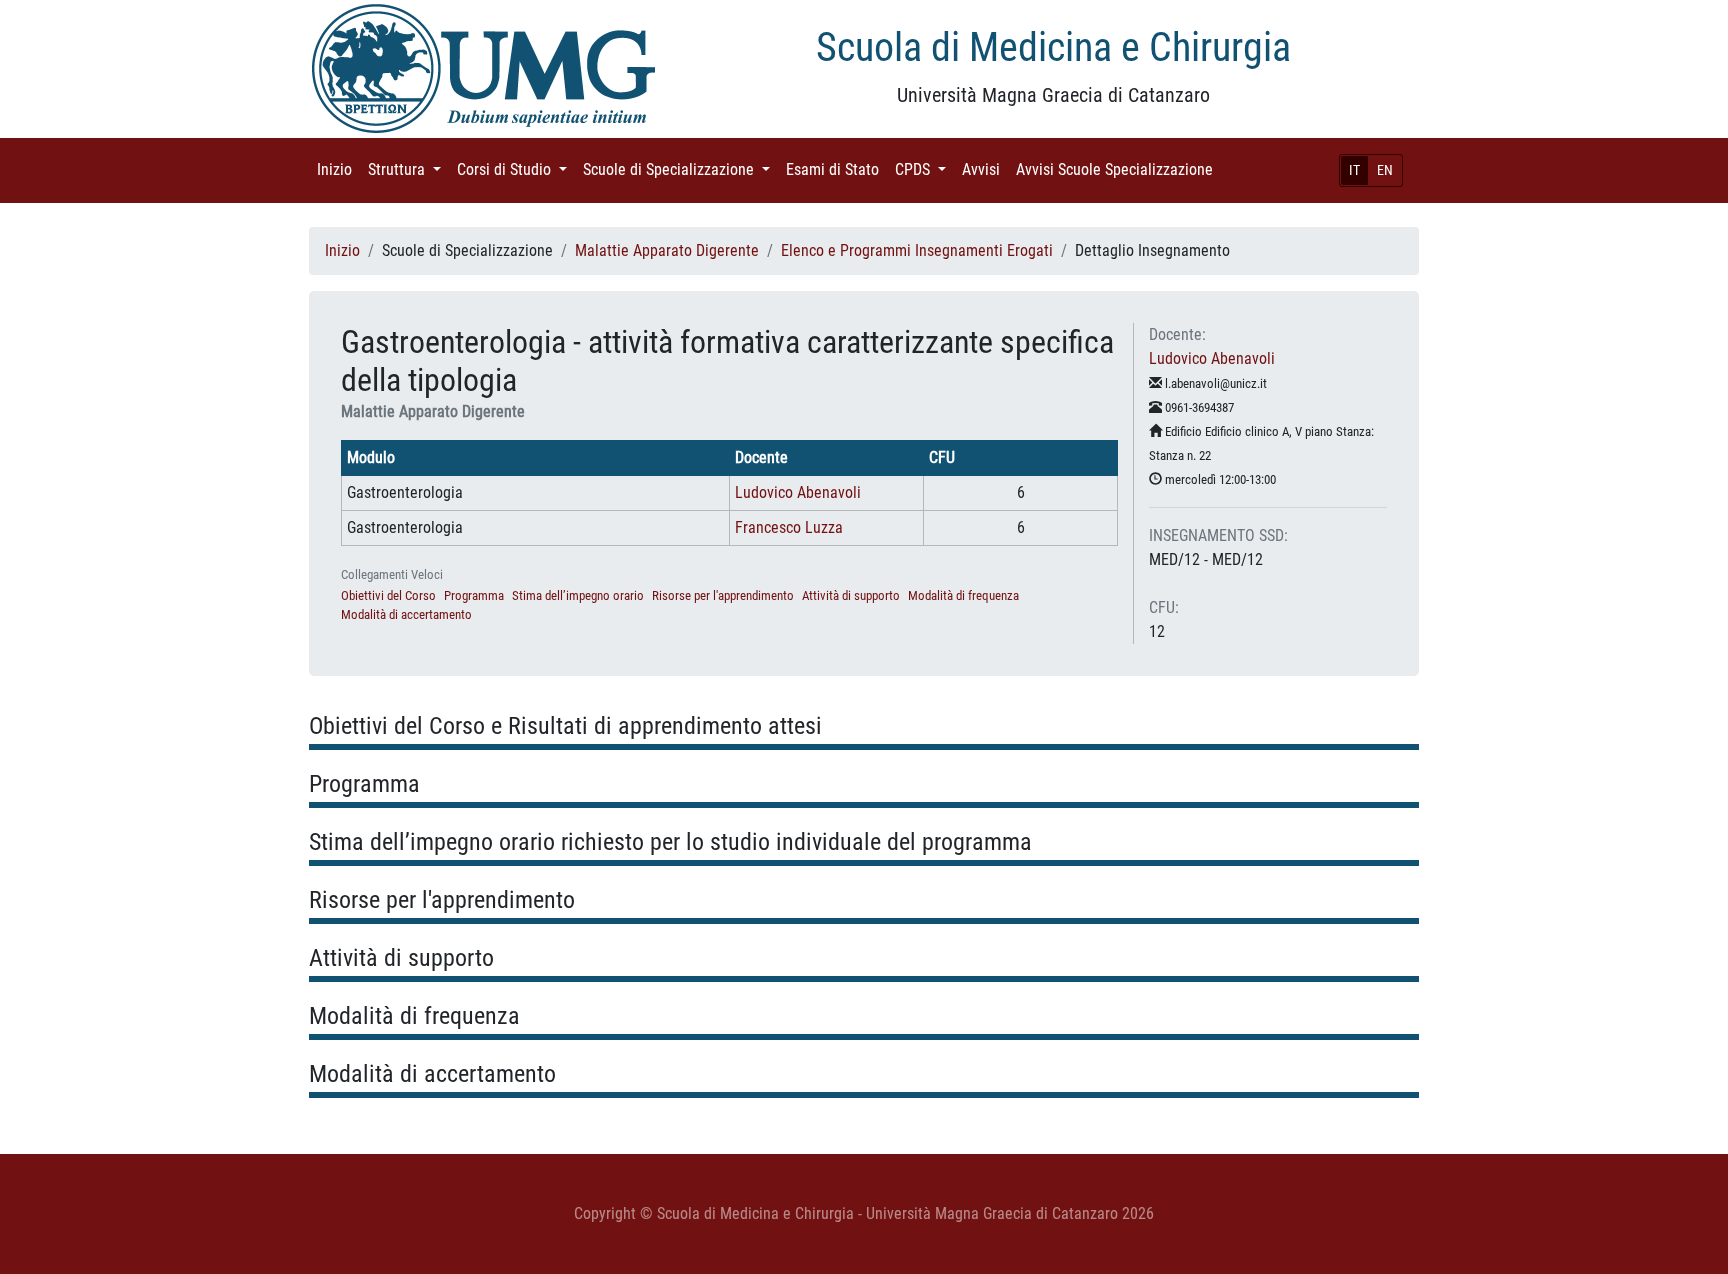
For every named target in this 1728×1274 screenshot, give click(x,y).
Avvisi (985, 169)
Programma (474, 595)
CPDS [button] (924, 169)
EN (1385, 170)
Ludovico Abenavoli (798, 492)
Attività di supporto (851, 595)
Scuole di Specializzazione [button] (680, 169)
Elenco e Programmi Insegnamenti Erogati (917, 250)
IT (1354, 170)
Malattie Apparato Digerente (667, 250)
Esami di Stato (836, 169)
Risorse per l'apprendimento (723, 595)
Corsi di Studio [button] (516, 169)
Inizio (338, 169)
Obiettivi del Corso (388, 595)
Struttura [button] (408, 169)
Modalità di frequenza (963, 595)
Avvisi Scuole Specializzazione (1118, 169)
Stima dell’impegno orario (578, 595)
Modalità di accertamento (406, 614)
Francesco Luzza (789, 527)
